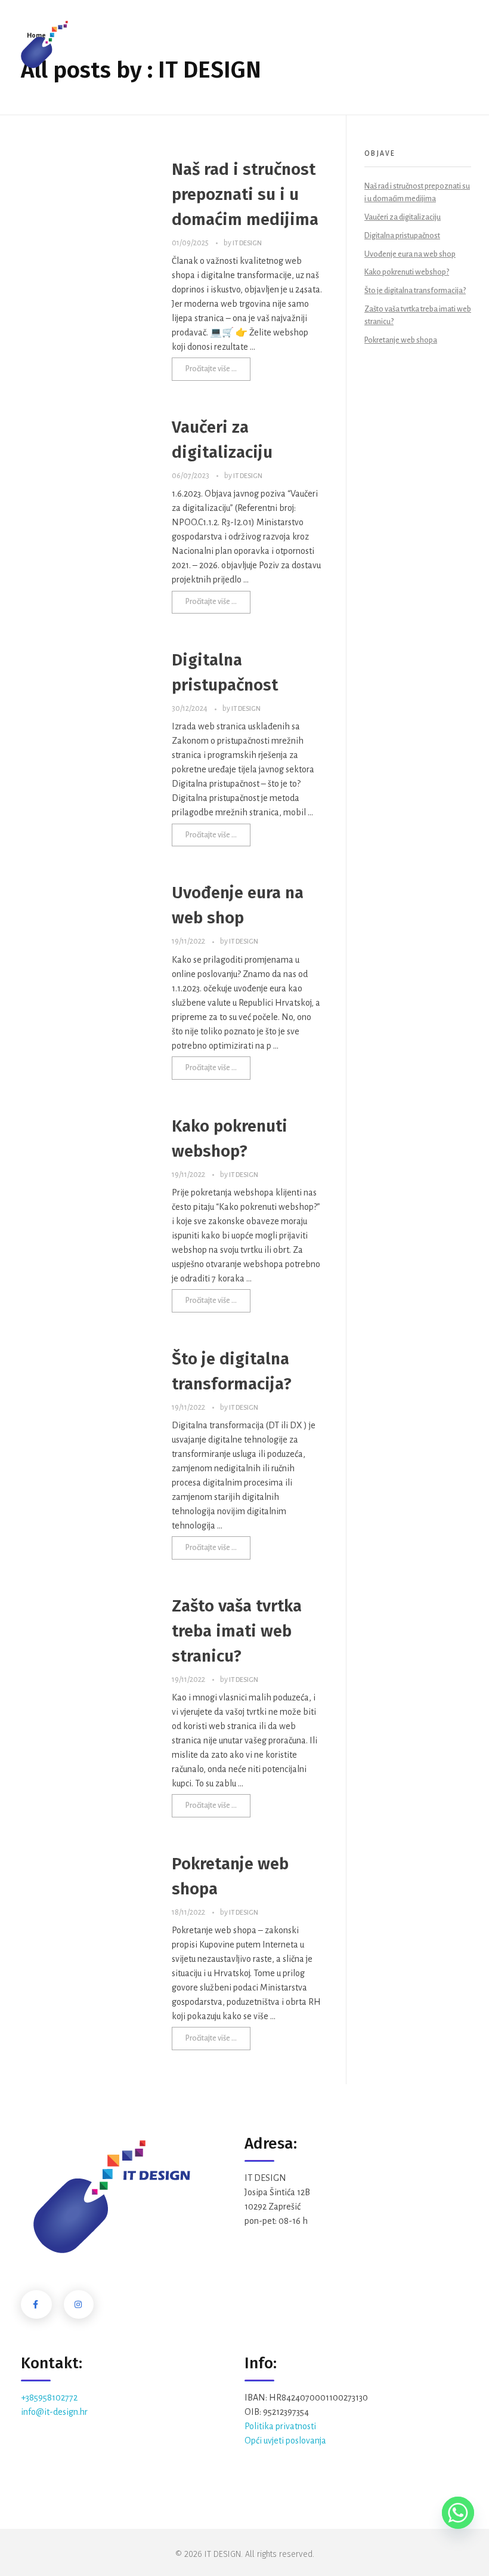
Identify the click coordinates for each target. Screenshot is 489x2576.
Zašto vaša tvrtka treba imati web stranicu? (237, 1631)
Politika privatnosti (280, 2426)
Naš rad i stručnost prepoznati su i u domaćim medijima (245, 194)
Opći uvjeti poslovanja (285, 2441)
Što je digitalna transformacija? (415, 291)
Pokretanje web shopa (401, 340)
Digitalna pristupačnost (402, 236)
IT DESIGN (247, 243)
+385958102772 (49, 2398)
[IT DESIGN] (44, 44)
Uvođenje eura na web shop (410, 254)
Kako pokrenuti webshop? (407, 272)
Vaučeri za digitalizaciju (403, 217)
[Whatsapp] (458, 2513)
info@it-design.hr (54, 2412)
